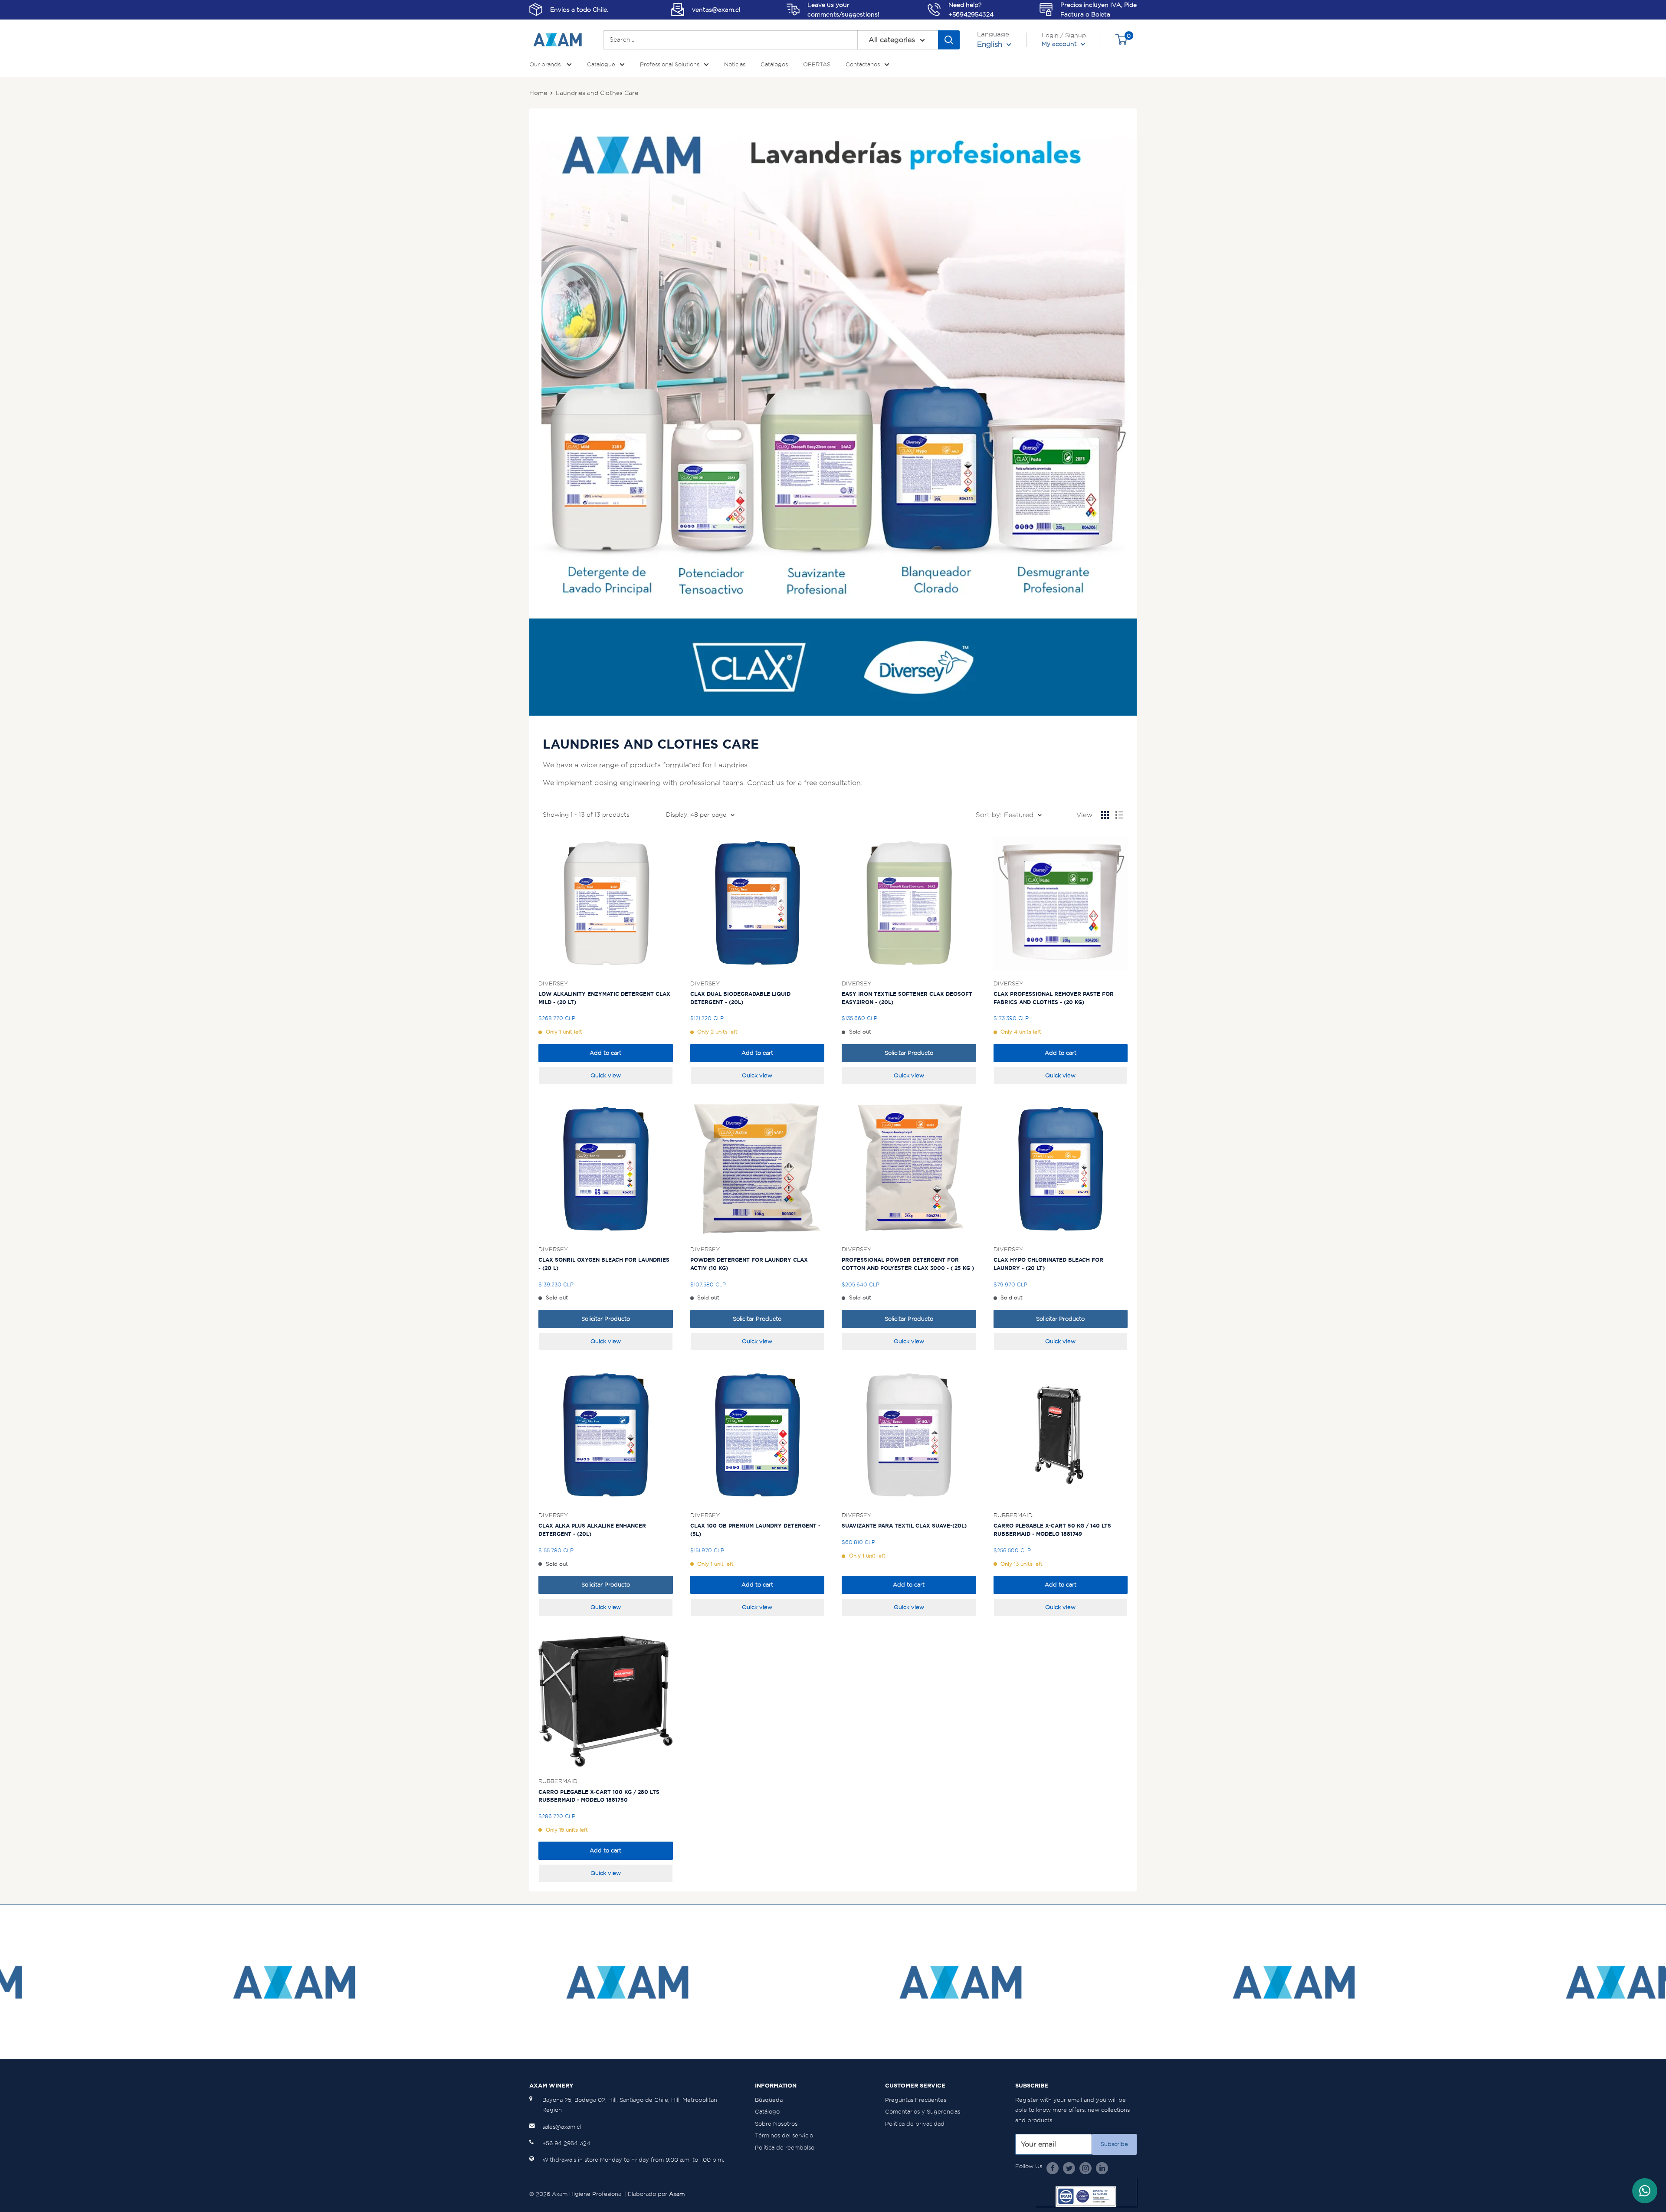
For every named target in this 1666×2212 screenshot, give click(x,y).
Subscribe (1114, 2144)
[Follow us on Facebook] (1053, 2168)
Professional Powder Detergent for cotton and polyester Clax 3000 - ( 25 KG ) (908, 1264)
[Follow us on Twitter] (1069, 2168)
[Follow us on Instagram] (1086, 2168)
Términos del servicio (784, 2135)
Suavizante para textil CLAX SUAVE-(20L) (904, 1526)
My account (1060, 44)
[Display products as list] (1119, 815)
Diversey (553, 983)
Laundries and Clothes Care (597, 93)
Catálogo (767, 2112)
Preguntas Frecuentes (916, 2100)
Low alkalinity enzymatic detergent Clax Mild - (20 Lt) (604, 998)
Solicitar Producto (909, 1053)
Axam (677, 2194)
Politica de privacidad (915, 2124)
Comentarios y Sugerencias (923, 2112)
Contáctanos (863, 64)
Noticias (735, 64)
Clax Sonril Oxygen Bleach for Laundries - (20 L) (604, 1264)
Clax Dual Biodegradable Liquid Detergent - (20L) (740, 998)
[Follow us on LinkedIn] (1102, 2168)
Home (538, 93)
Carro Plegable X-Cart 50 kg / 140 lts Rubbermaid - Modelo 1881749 (1052, 1530)
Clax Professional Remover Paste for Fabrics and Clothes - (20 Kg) (1054, 998)
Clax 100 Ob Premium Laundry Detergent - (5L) (755, 1530)
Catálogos (774, 64)
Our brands (546, 64)
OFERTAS (817, 64)
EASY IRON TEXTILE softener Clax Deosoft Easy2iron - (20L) (907, 998)
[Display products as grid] (1105, 815)
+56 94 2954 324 (566, 2143)
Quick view (606, 1075)
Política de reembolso (785, 2148)
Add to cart (605, 1053)
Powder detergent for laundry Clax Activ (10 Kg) (749, 1264)
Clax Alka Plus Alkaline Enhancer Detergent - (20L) (592, 1530)
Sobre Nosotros (776, 2124)
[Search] (949, 40)
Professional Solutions (670, 64)
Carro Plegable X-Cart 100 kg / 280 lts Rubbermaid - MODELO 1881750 (599, 1796)
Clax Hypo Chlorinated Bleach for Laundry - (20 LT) (1048, 1264)
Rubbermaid (1013, 1515)
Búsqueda (769, 2100)
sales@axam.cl (562, 2127)
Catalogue (601, 64)
